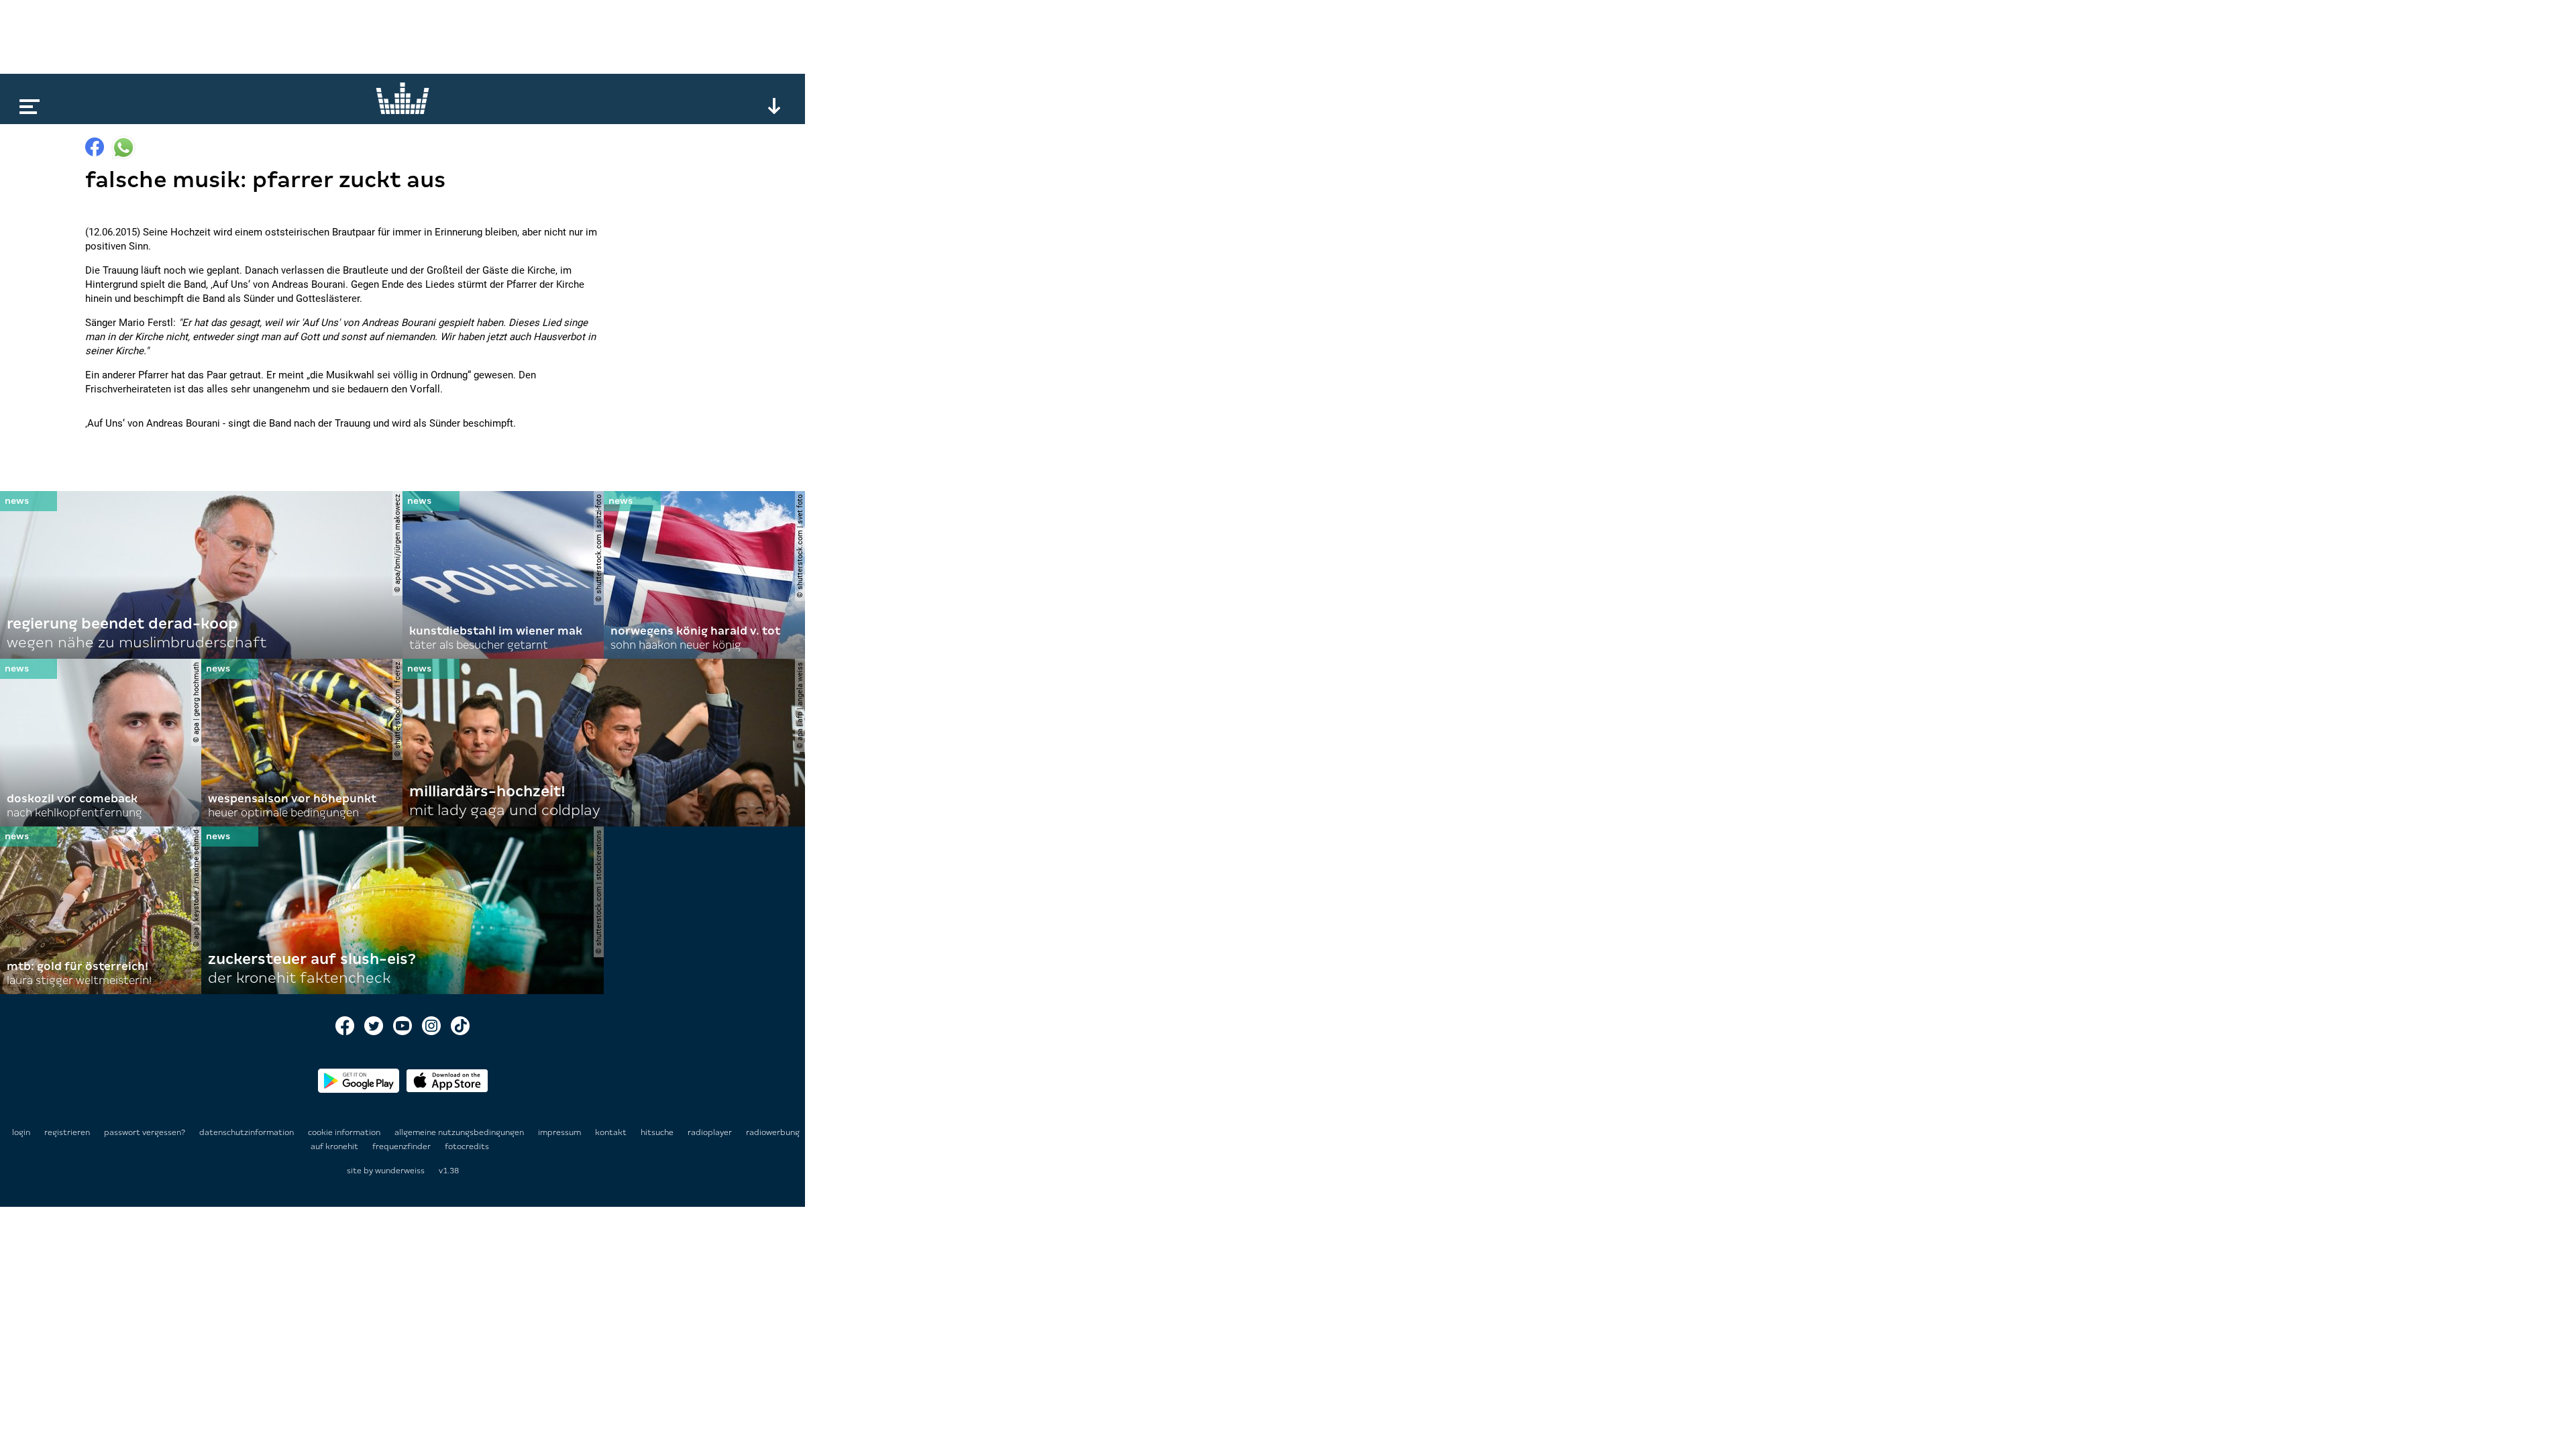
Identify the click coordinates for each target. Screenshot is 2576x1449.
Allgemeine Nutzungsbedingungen (460, 1132)
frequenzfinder (402, 1146)
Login (21, 1132)
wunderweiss (400, 1171)
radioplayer (711, 1132)
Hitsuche (658, 1132)
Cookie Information (345, 1132)
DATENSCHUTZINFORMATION (248, 1132)
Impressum (560, 1132)
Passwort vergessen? (145, 1132)
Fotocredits (467, 1146)
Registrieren (67, 1132)
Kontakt (612, 1132)
